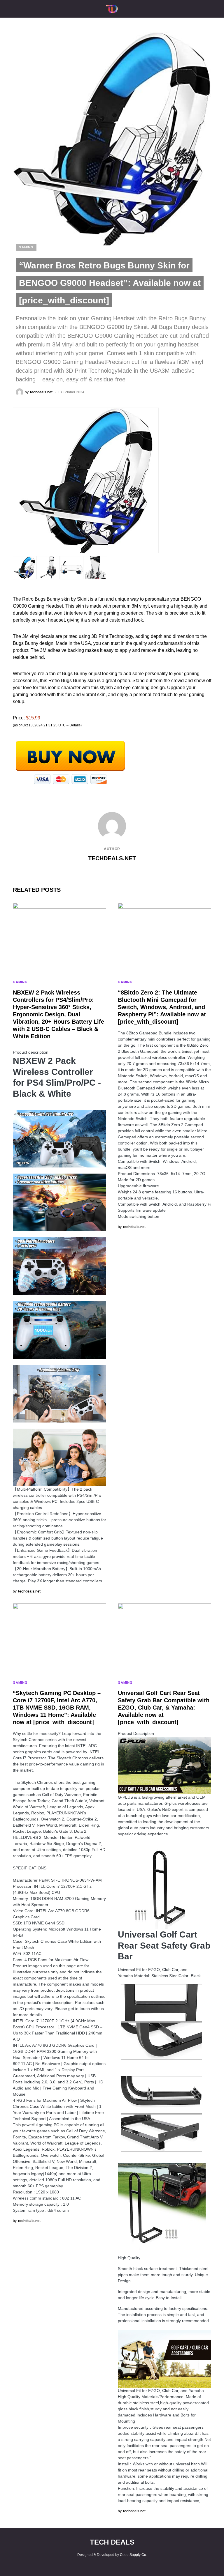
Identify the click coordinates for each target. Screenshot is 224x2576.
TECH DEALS (112, 2542)
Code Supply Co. (133, 2555)
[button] (15, 9)
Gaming (26, 247)
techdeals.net (112, 858)
